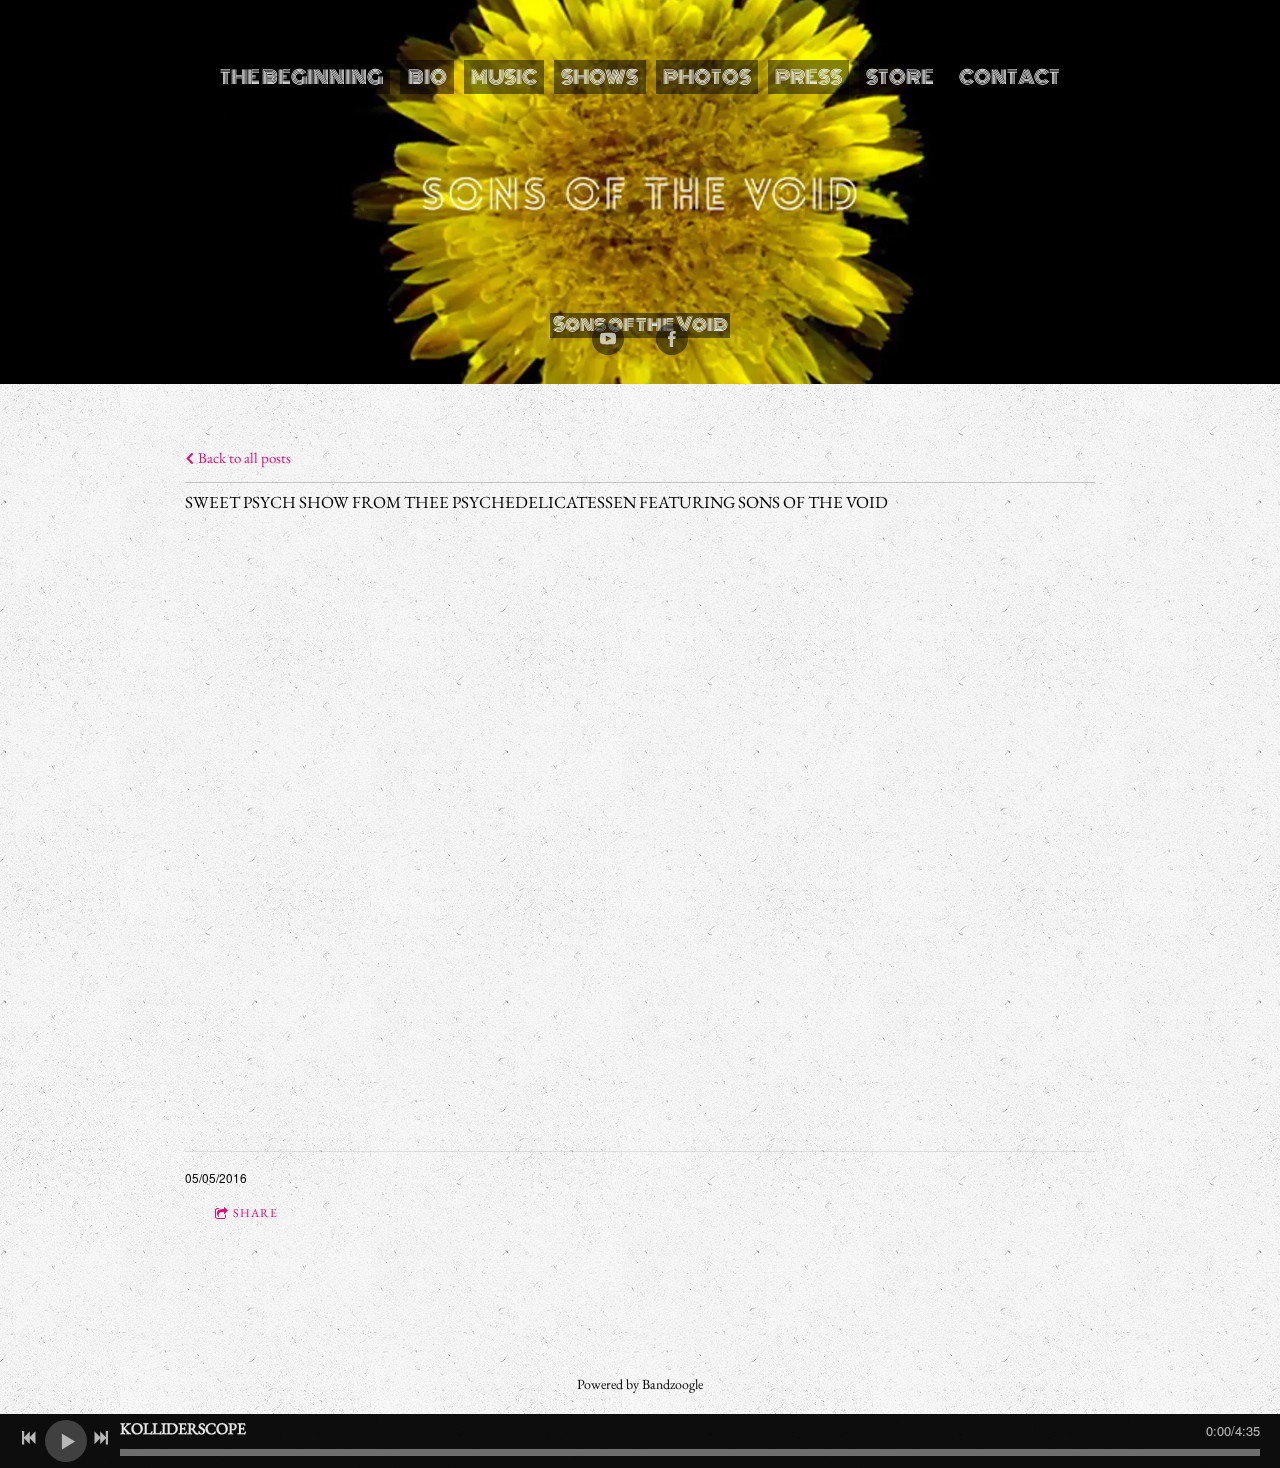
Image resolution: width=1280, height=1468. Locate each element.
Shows (599, 77)
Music (504, 77)
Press (808, 77)
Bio (427, 77)
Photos (707, 77)
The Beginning (301, 77)
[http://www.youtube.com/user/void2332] (608, 339)
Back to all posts (243, 458)
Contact (1009, 77)
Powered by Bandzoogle (640, 1384)
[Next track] (101, 1438)
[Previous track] (29, 1438)
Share (255, 1213)
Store (900, 77)
